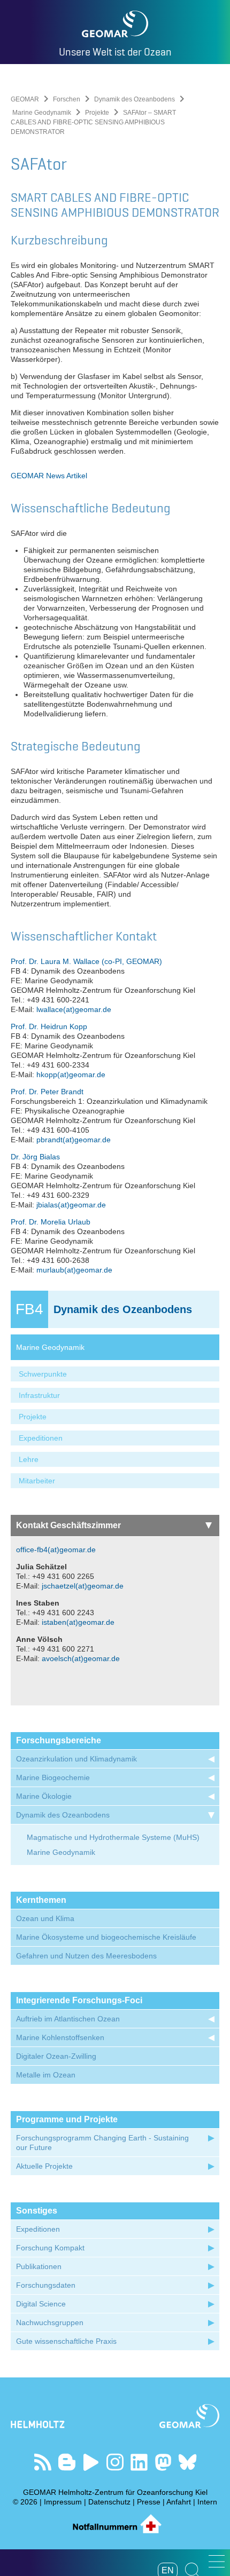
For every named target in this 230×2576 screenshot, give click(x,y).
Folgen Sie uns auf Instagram (115, 2462)
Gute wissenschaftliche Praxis (66, 2341)
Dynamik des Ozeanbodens (135, 99)
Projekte (97, 113)
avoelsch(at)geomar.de (81, 1658)
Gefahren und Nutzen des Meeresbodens (86, 1956)
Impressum (63, 2502)
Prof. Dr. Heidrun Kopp (49, 1026)
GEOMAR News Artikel (49, 476)
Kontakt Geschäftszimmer (68, 1525)
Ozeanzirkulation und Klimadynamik (76, 1759)
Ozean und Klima (45, 1918)
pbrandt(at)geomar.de (74, 1140)
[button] (217, 2561)
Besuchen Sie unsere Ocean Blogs (67, 2462)
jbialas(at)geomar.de (71, 1205)
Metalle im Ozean (46, 2075)
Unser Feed (43, 2462)
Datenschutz (109, 2502)
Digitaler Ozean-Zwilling (56, 2056)
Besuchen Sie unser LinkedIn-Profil (139, 2462)
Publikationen (39, 2266)
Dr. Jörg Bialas (35, 1157)
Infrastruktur (39, 1395)
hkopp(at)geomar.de (71, 1074)
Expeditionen (41, 1438)
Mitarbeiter (37, 1481)
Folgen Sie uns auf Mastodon (163, 2462)
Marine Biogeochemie (53, 1777)
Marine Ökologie (44, 1796)
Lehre (29, 1459)
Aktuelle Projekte (44, 2166)
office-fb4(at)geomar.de (56, 1550)
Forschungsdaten (46, 2285)
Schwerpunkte (43, 1374)
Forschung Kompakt (50, 2248)
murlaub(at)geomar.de (74, 1270)
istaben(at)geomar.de (78, 1622)
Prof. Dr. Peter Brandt (47, 1092)
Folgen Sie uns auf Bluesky (187, 2462)
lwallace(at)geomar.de (74, 1009)
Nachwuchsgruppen (50, 2322)
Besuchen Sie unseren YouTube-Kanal (91, 2462)
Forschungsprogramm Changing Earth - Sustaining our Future (102, 2143)
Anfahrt (179, 2502)
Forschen (67, 99)
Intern (207, 2502)
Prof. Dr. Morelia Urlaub (51, 1222)
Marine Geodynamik (42, 113)
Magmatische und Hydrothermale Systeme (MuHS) (113, 1837)
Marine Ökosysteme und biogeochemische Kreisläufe (106, 1937)
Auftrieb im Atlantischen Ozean (68, 2019)
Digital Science (41, 2304)
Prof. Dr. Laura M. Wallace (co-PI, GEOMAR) (86, 961)
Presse (149, 2502)
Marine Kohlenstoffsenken (60, 2037)
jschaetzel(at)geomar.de (83, 1586)
